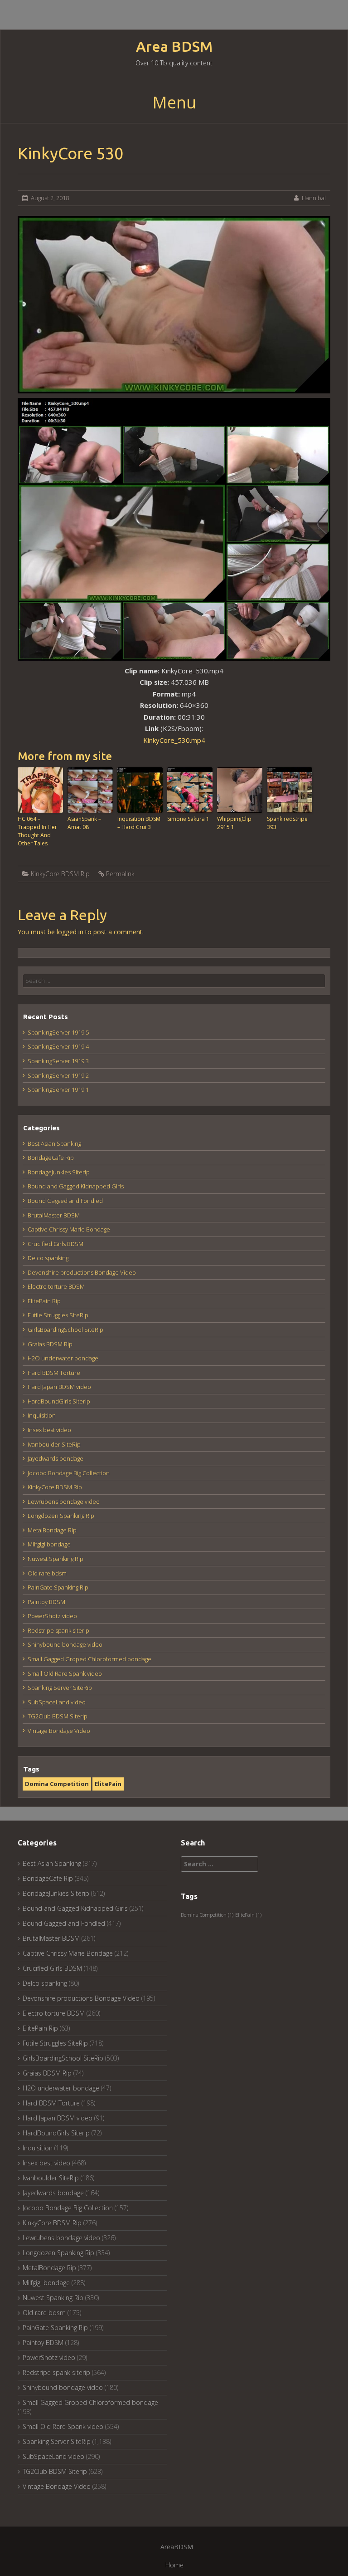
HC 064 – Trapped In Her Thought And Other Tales (37, 831)
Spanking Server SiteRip (60, 1688)
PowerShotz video (52, 1616)
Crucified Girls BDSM (56, 1244)
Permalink (120, 874)
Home (174, 2565)
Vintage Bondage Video (59, 1731)
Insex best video (49, 1430)
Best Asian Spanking (54, 1143)
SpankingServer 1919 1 (58, 1089)
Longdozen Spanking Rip (61, 1516)
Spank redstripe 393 (287, 823)
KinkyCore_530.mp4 (174, 740)
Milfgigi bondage (49, 1544)
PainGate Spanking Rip (58, 1587)
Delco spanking (48, 1258)
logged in (70, 932)
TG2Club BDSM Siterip (58, 1716)
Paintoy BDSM (46, 1602)
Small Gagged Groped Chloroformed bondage (89, 1659)
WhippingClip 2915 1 (234, 823)
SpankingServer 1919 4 (58, 1046)
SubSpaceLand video (57, 1702)
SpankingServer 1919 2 (58, 1075)
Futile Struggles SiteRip (58, 1315)
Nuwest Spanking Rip (56, 1559)
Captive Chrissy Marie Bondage (69, 1229)
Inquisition (42, 1415)
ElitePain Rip (44, 1301)
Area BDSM (174, 47)
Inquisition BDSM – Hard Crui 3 (139, 823)
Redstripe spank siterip (58, 1630)
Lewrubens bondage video (64, 1501)
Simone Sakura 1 (188, 819)
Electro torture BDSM (56, 1286)
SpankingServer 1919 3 (58, 1061)
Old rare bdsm (47, 1573)
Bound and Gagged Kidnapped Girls (76, 1186)
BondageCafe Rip (51, 1158)
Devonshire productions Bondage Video (82, 1272)
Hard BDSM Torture (54, 1373)
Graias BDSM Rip (50, 1344)
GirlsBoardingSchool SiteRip (65, 1330)
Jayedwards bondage (56, 1458)
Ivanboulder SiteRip (54, 1444)
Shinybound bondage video (65, 1644)
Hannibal (314, 198)
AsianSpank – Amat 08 (84, 823)
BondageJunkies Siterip (59, 1172)
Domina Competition (57, 1784)
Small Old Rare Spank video (65, 1673)
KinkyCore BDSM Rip (60, 874)
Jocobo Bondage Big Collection (69, 1473)
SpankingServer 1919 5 (58, 1032)
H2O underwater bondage (63, 1358)
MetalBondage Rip (52, 1530)
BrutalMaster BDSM (54, 1215)
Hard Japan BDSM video (59, 1387)
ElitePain (108, 1784)
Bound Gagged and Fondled (65, 1201)
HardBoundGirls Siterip (59, 1401)
